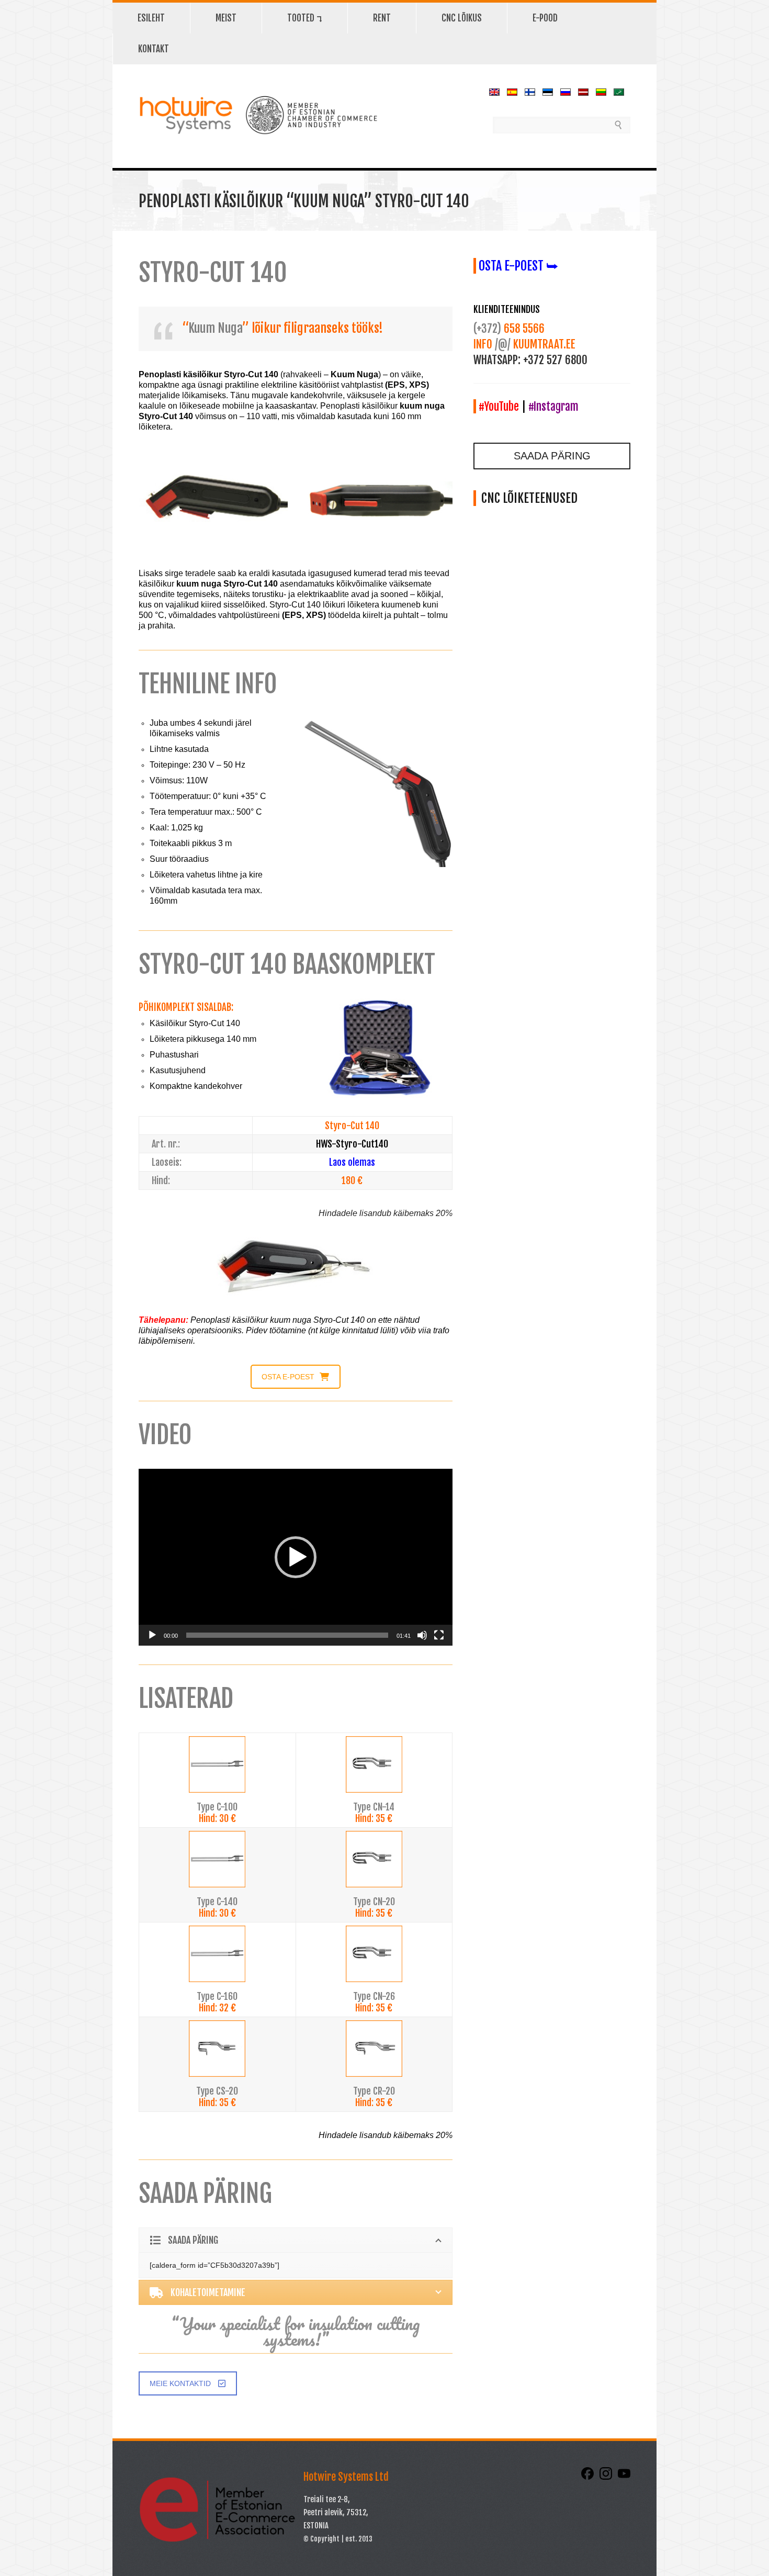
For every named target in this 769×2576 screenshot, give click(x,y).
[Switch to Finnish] (533, 92)
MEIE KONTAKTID (180, 2383)
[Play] (152, 1635)
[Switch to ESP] (515, 92)
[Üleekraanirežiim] (439, 1635)
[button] (296, 1557)
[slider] (287, 1635)
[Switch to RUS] (568, 92)
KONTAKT (154, 49)
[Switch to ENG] (497, 92)
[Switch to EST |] (550, 92)
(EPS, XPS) (407, 385)
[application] (296, 1557)
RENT (369, 17)
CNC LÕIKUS (462, 18)
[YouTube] (624, 2477)
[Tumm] (422, 1635)
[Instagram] (607, 2477)
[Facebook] (589, 2477)
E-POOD (545, 18)
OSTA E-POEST (288, 1377)
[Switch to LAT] (586, 92)
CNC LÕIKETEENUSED (527, 498)
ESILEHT (151, 18)
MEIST (213, 17)
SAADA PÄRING (552, 456)
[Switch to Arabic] (621, 92)
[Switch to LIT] (604, 92)
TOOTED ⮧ (292, 17)
